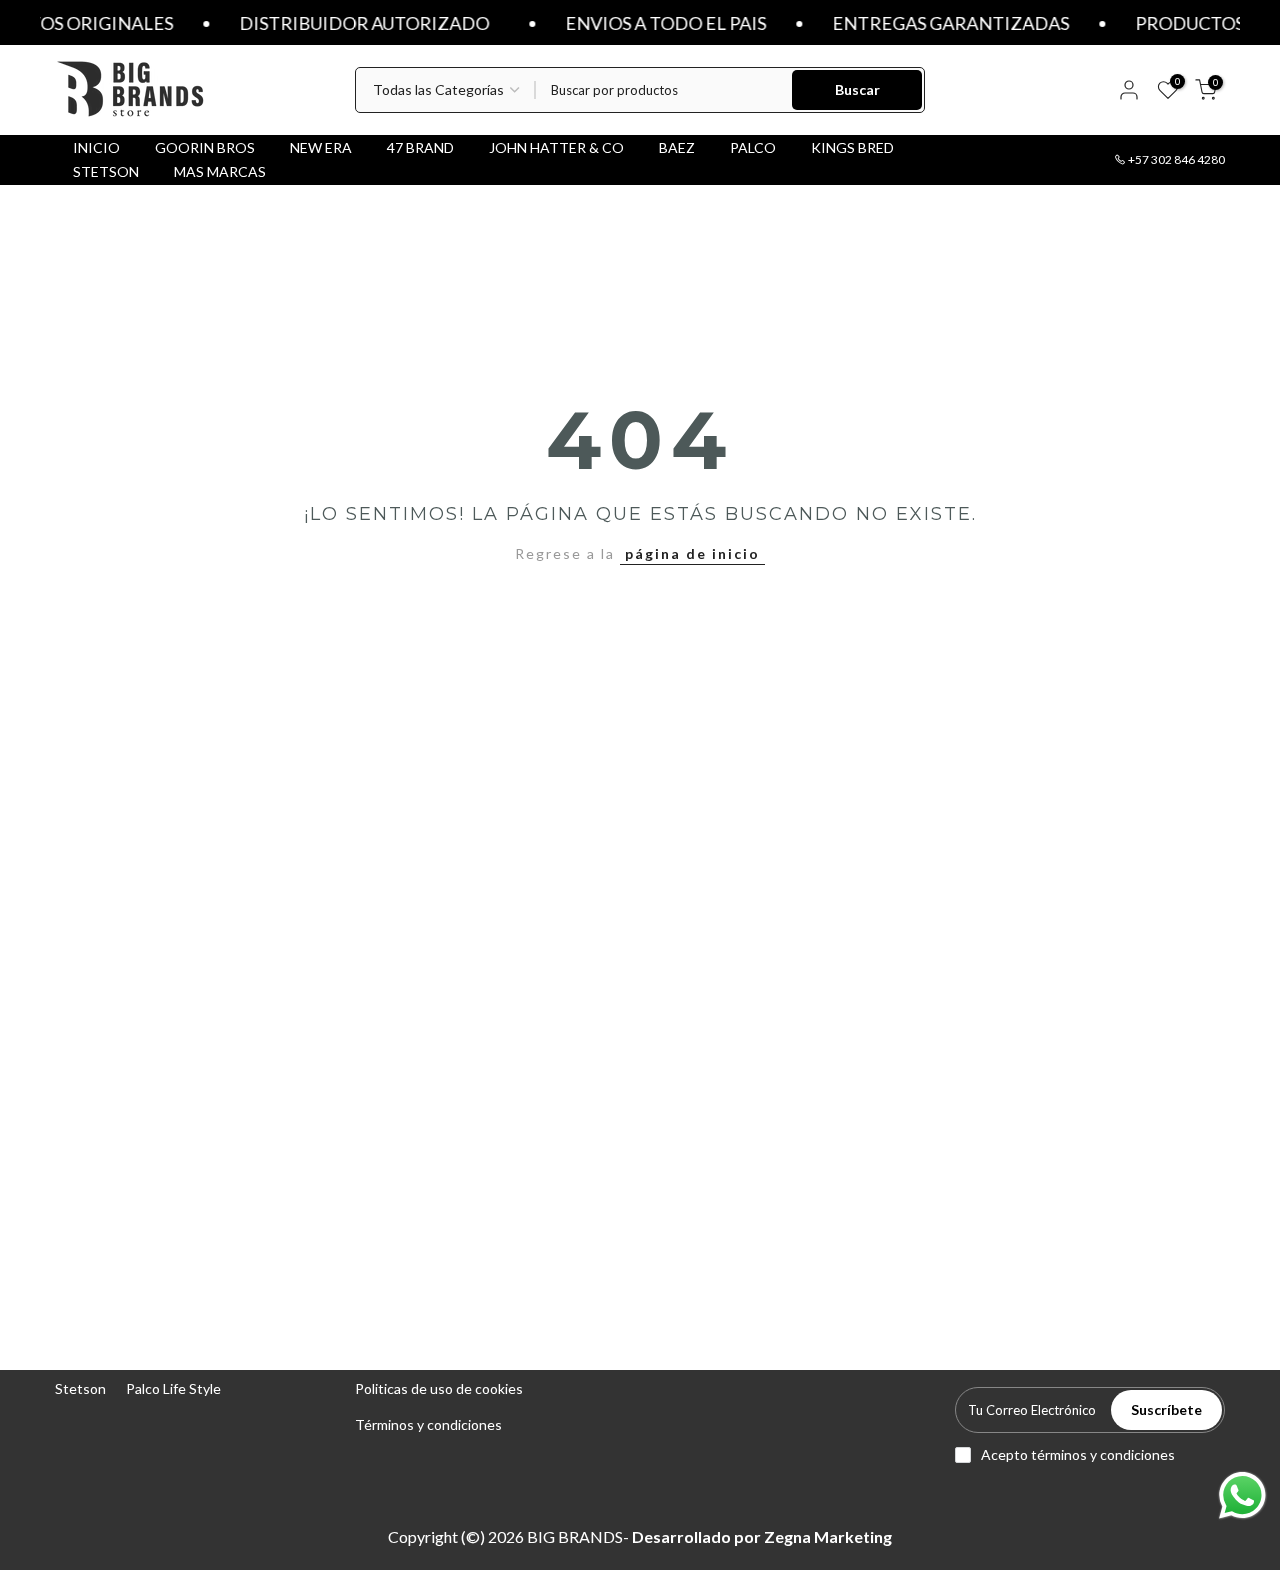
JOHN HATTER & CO (556, 147)
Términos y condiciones (428, 1424)
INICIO (96, 147)
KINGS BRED (852, 147)
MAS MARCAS (220, 171)
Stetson (80, 1388)
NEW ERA (321, 147)
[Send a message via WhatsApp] (1242, 1495)
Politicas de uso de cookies (439, 1388)
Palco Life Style (173, 1388)
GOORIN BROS (205, 147)
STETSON (106, 171)
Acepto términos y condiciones (1078, 1454)
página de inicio (692, 553)
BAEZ (677, 147)
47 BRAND (420, 147)
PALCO (753, 147)
